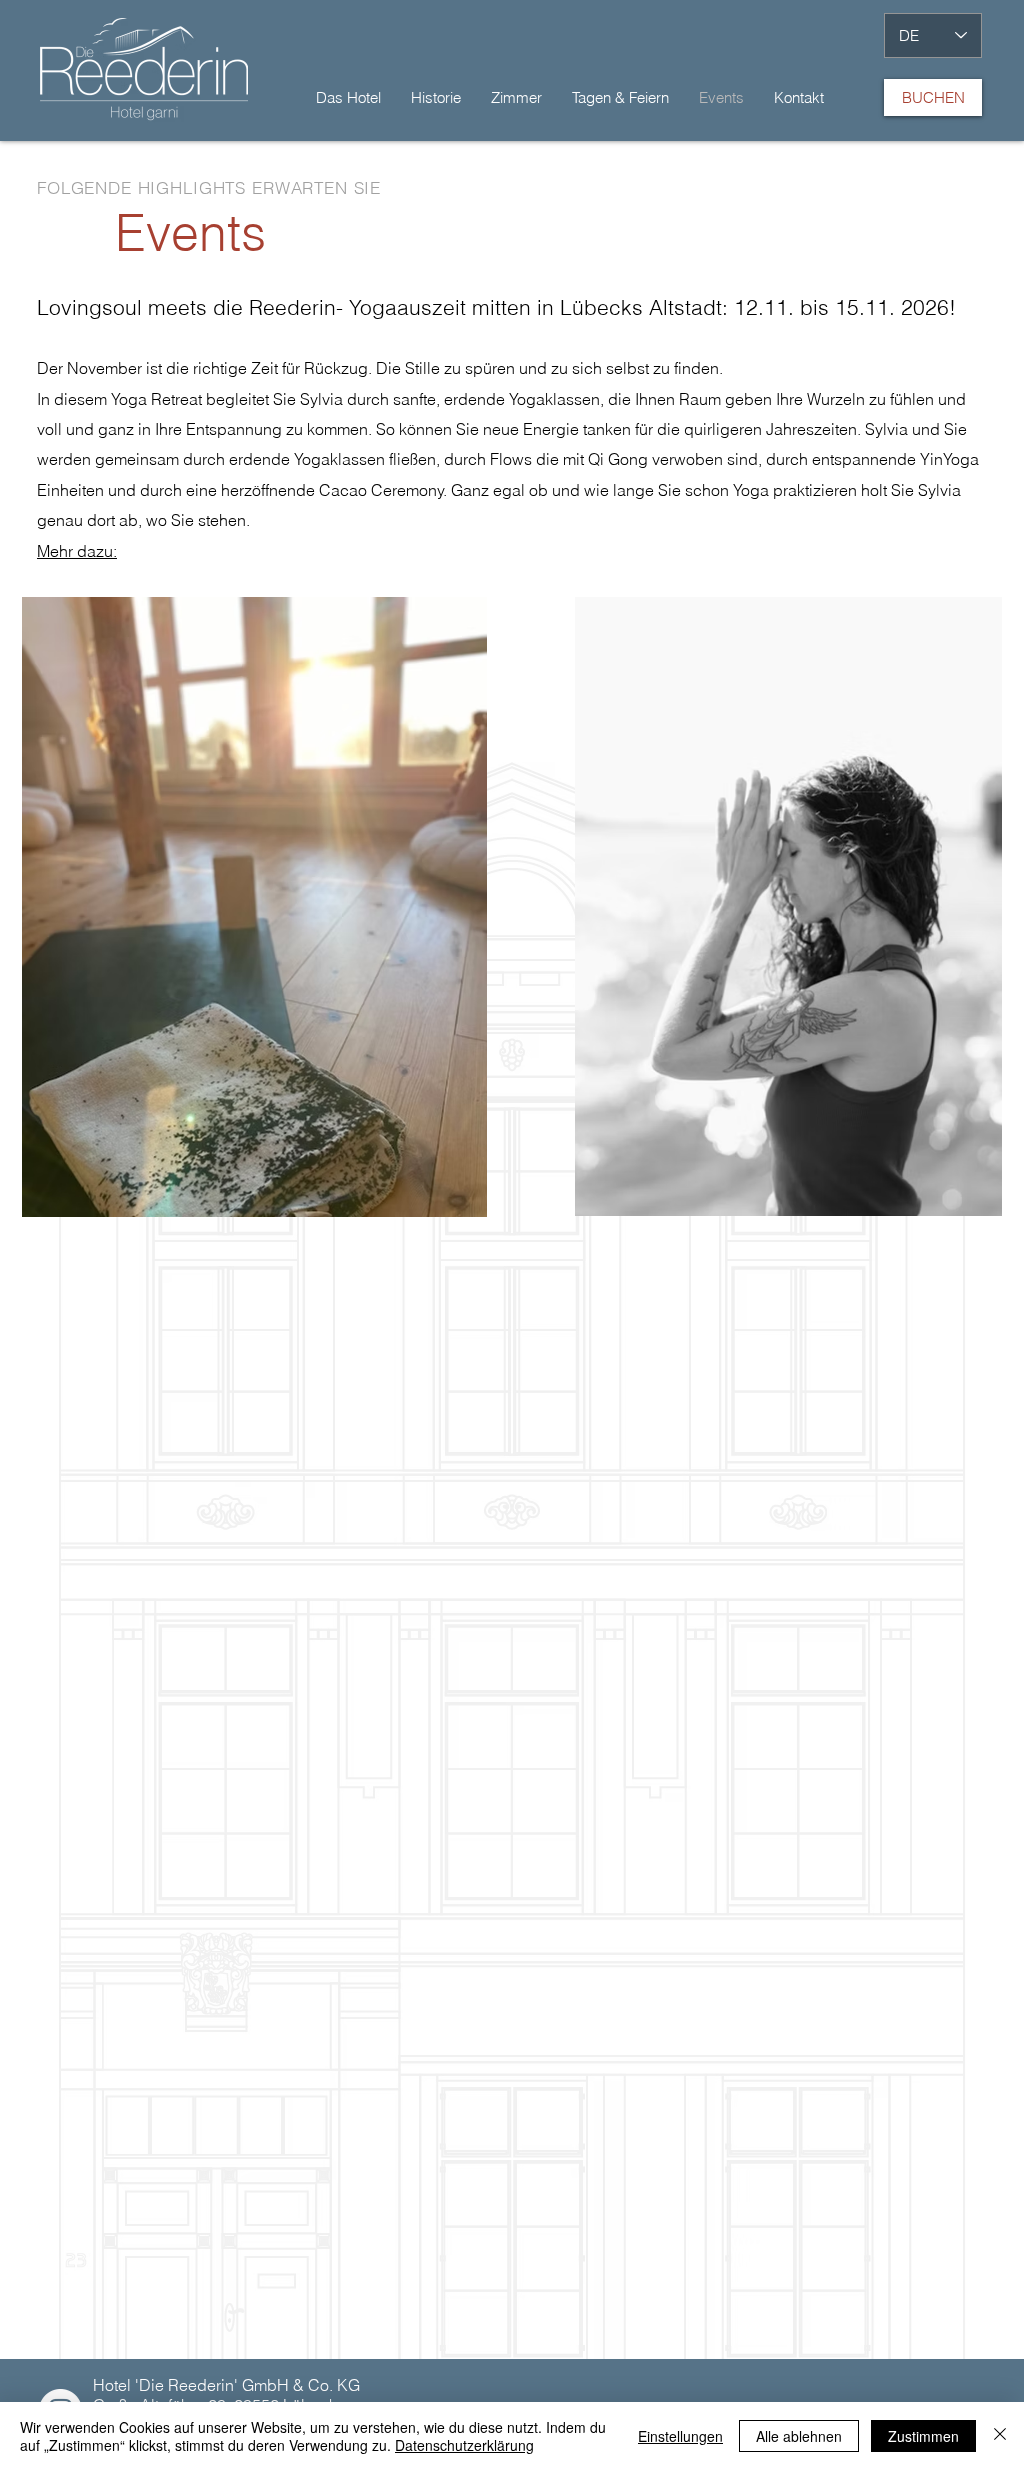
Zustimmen (923, 2436)
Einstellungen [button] (680, 2436)
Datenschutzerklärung (464, 2445)
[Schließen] (1000, 2436)
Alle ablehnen (799, 2436)
